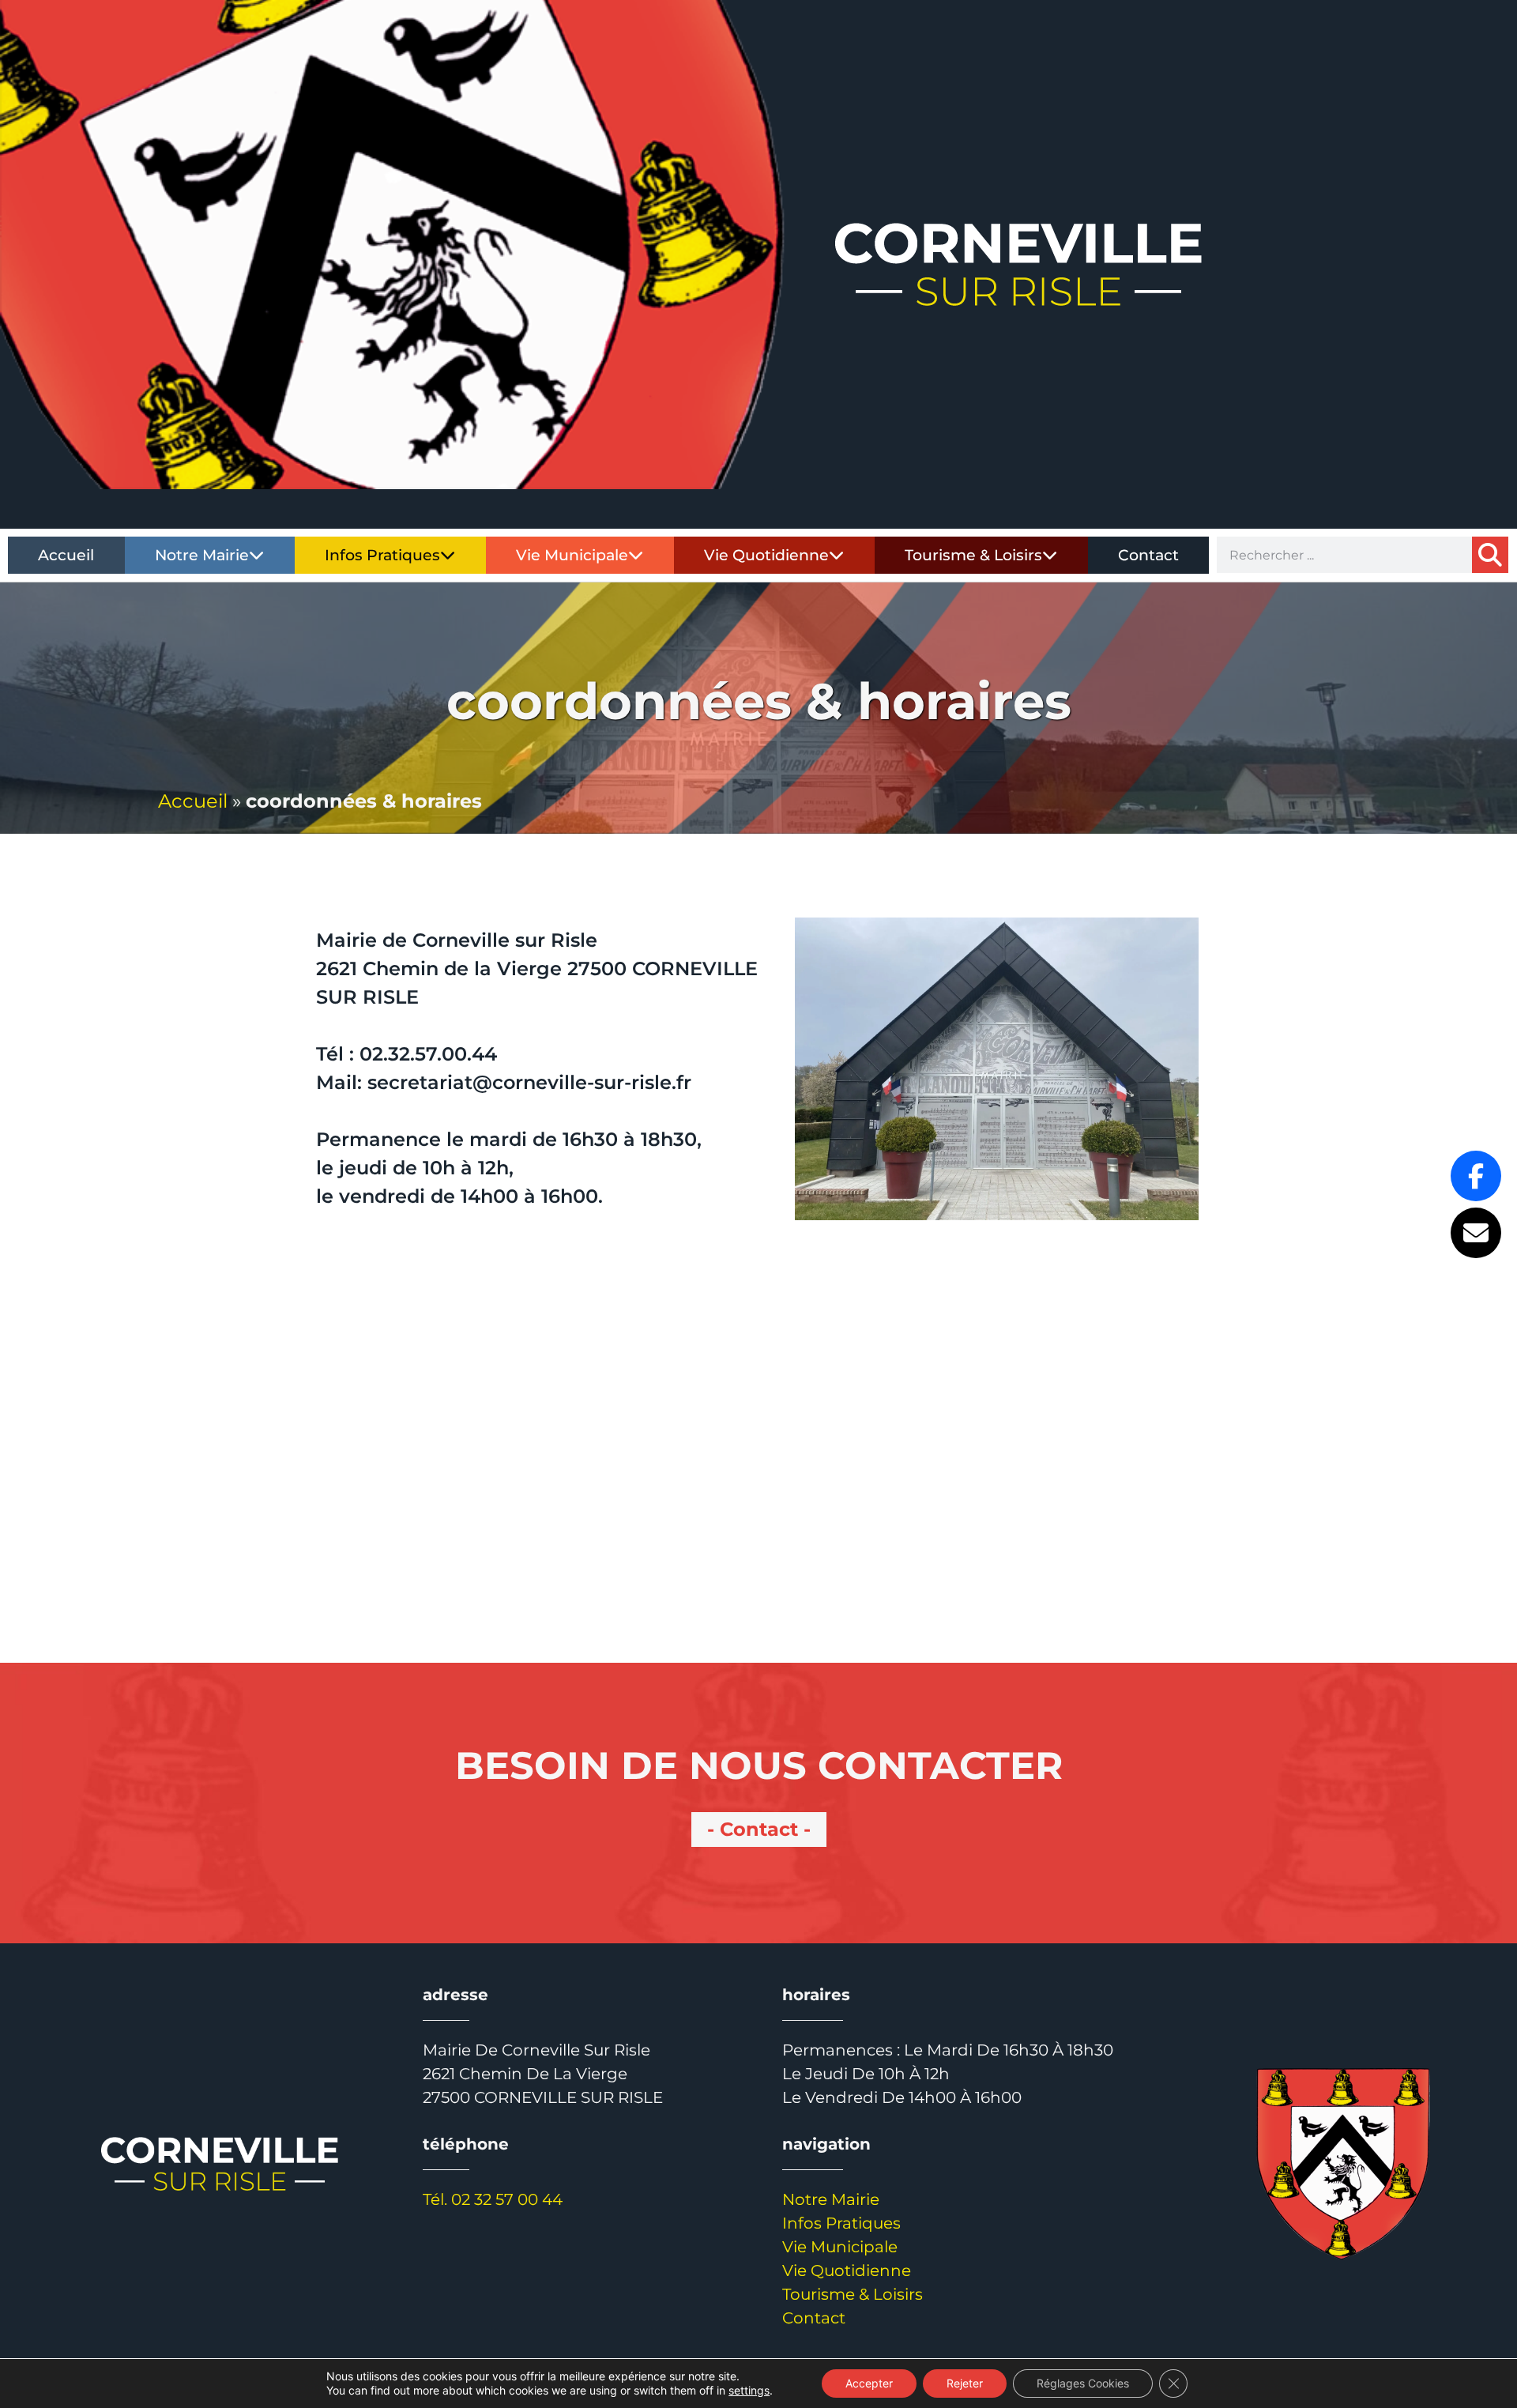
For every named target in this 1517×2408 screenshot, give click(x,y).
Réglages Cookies (1083, 2383)
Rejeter (965, 2383)
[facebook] (1476, 1176)
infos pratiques (382, 555)
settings (749, 2390)
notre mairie (202, 555)
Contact (1148, 555)
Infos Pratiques (841, 2223)
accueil (66, 555)
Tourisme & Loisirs (853, 2294)
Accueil (193, 801)
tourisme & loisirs (973, 555)
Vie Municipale (840, 2247)
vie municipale (572, 555)
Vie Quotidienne (847, 2270)
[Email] (1476, 1233)
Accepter (869, 2383)
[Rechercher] (1490, 555)
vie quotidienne (766, 555)
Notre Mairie (831, 2199)
